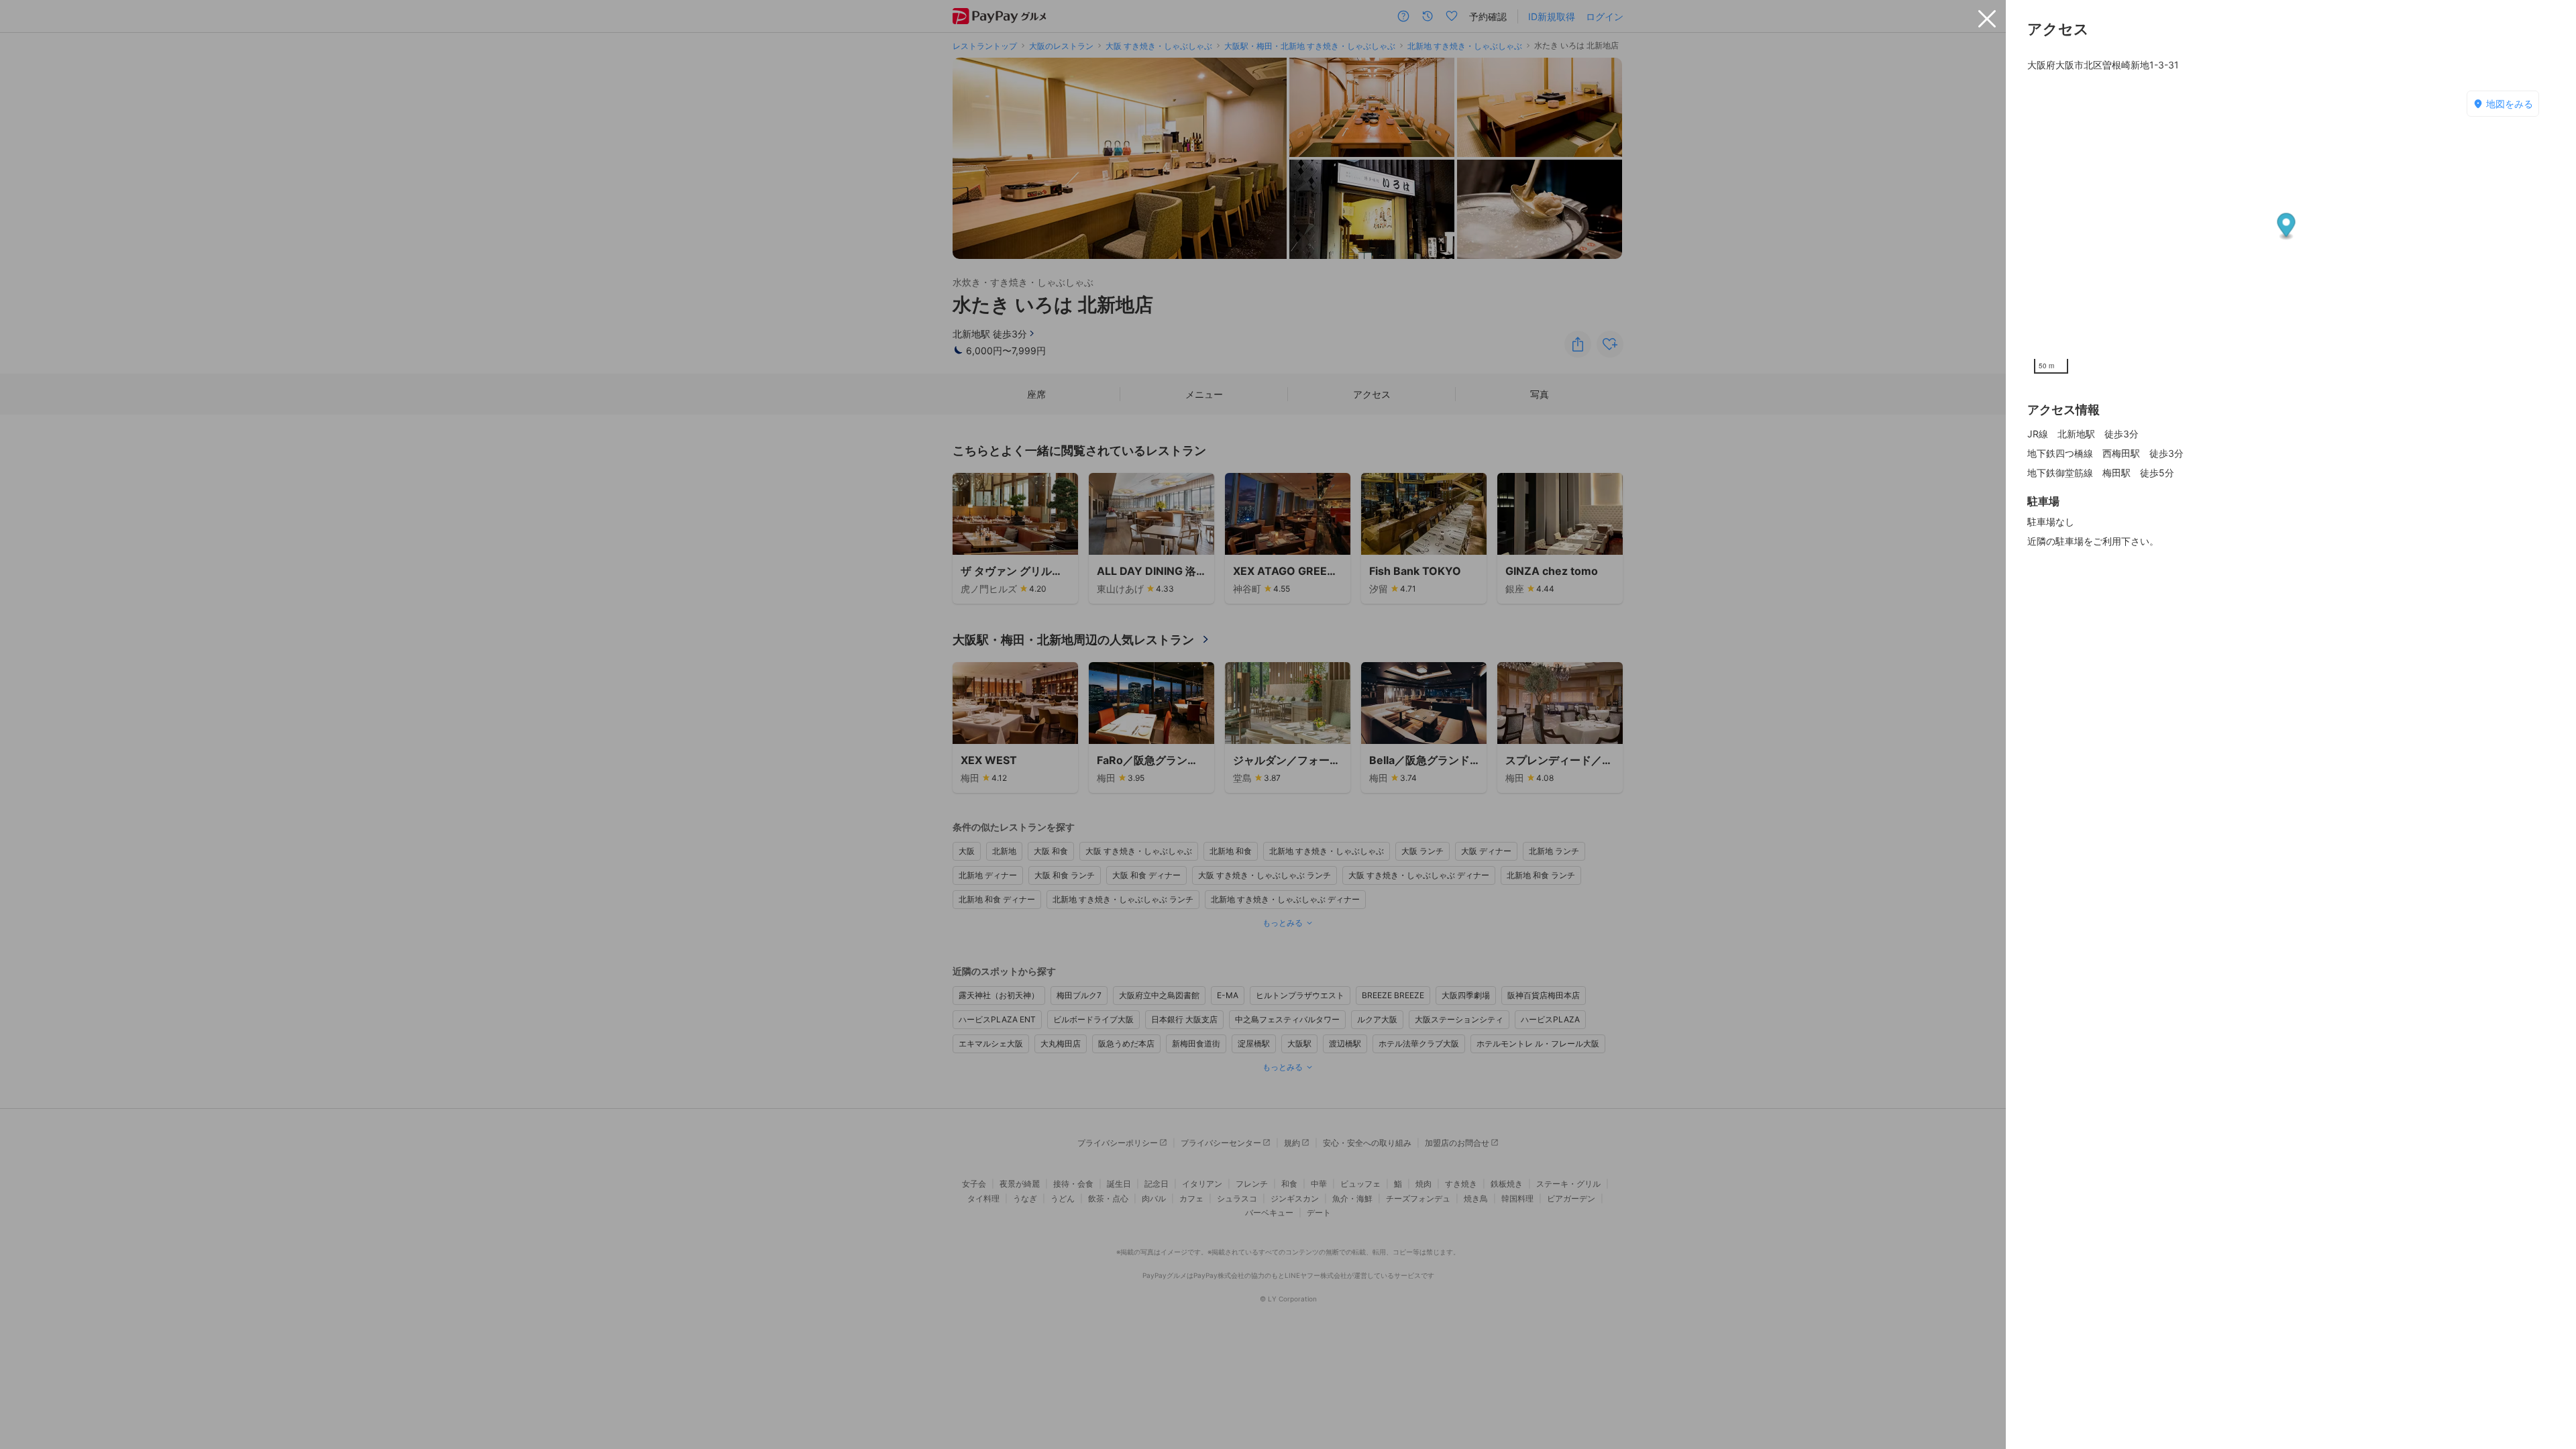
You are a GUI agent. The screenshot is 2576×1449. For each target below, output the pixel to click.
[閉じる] (1987, 19)
